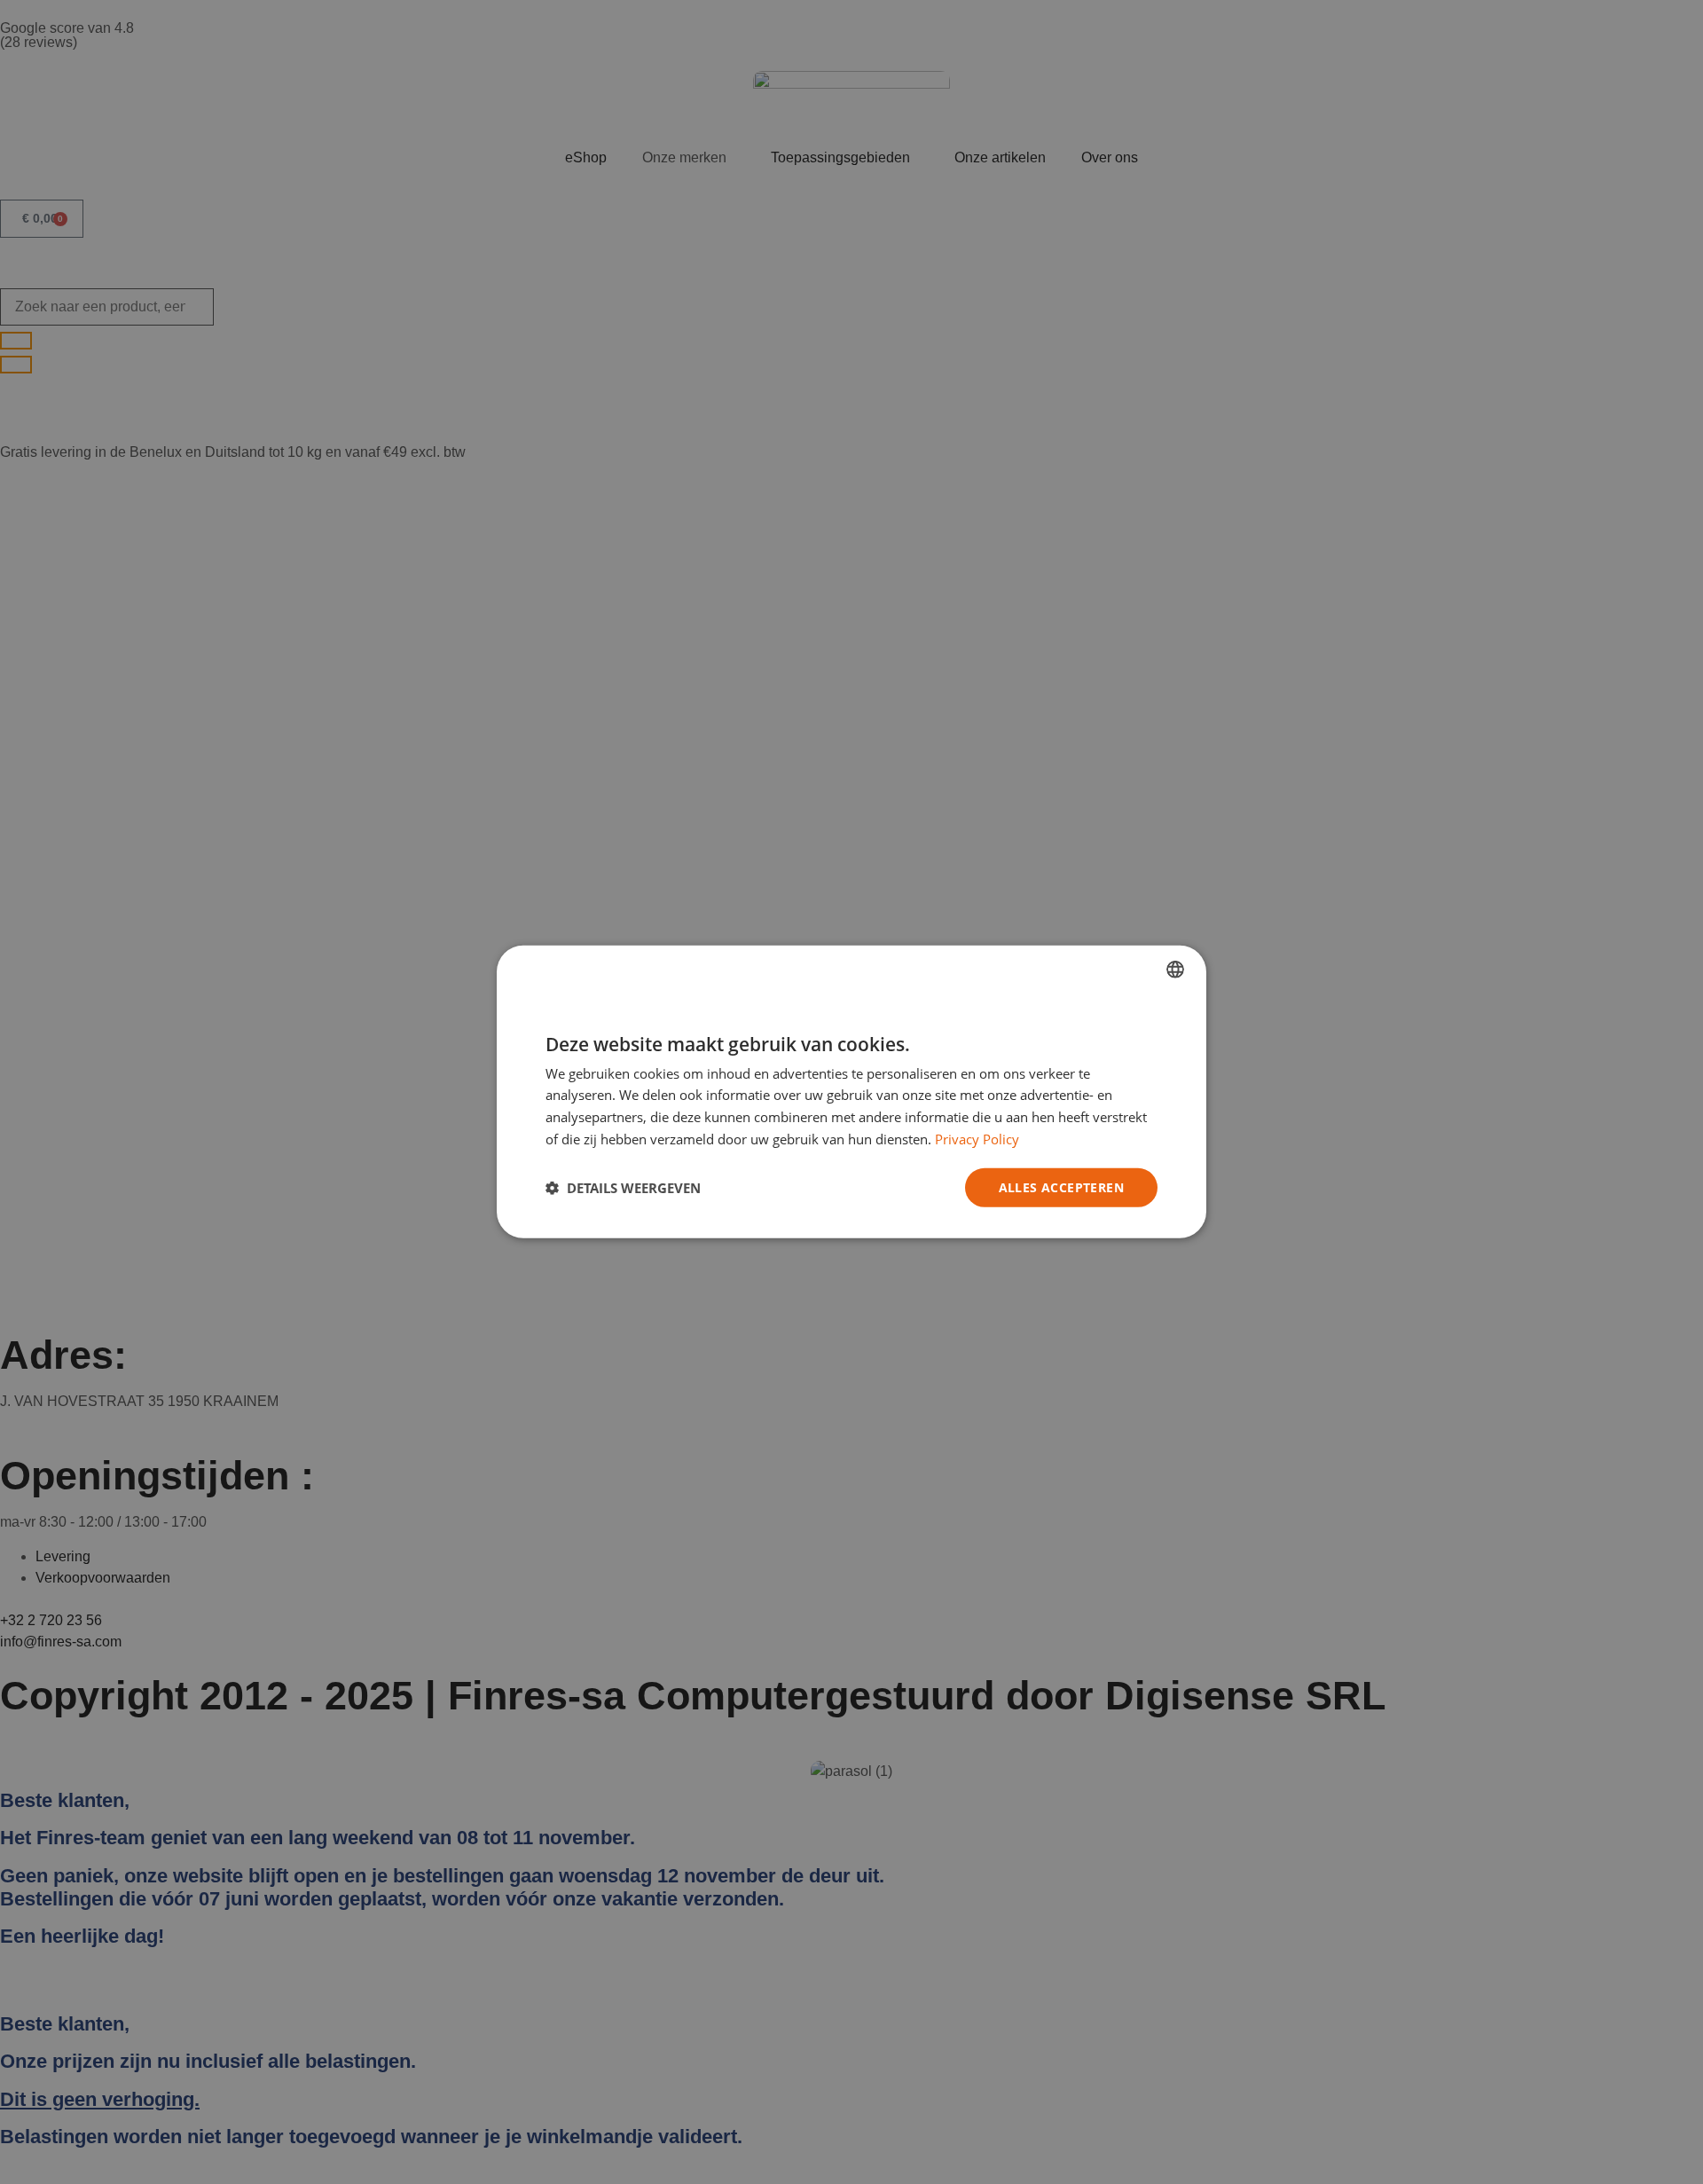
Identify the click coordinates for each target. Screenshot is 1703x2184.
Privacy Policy (977, 1139)
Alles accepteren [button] (1061, 1186)
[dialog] (851, 1092)
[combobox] (1175, 970)
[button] (623, 1188)
